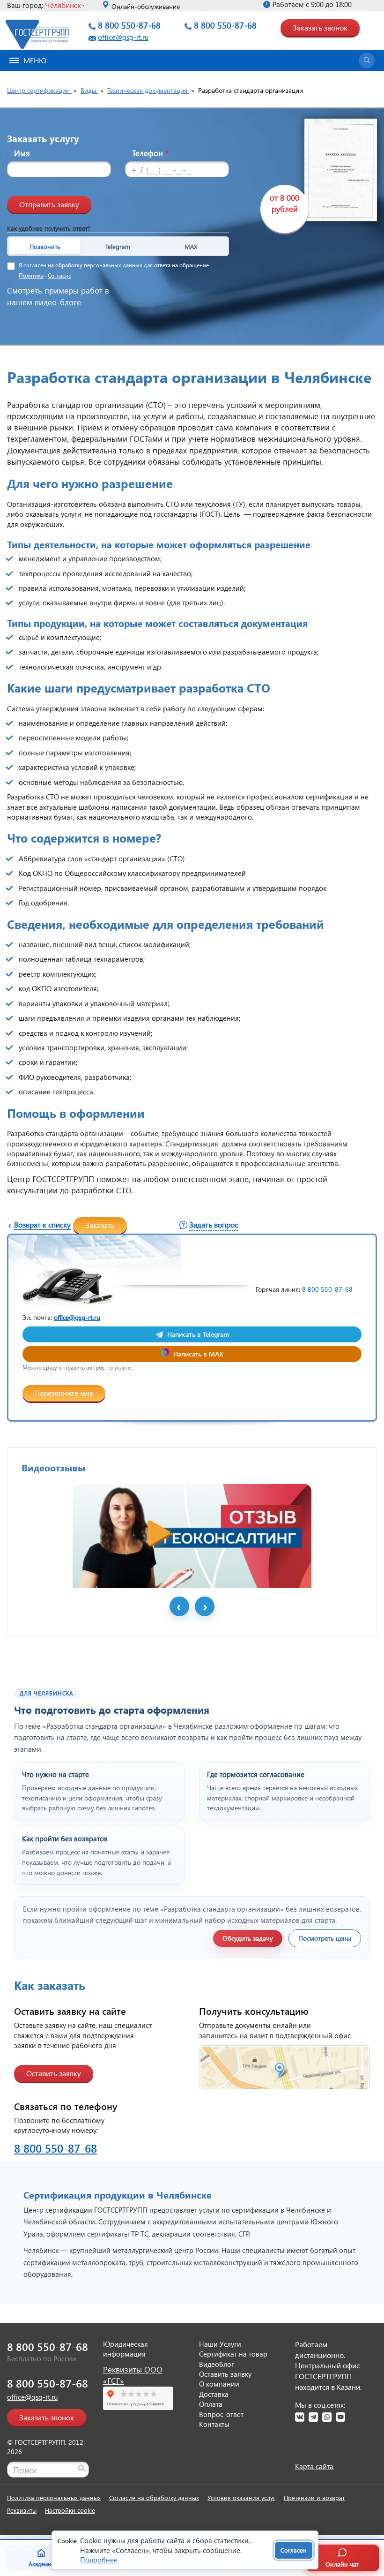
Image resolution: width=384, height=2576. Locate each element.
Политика (31, 275)
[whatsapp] (327, 2417)
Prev (179, 1606)
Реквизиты (22, 2510)
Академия (41, 2564)
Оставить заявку (54, 2073)
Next (205, 1606)
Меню (35, 60)
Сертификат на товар (233, 2354)
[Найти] (81, 2468)
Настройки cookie (70, 2510)
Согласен (294, 2550)
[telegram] (313, 2417)
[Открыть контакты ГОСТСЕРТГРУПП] (284, 2068)
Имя (22, 153)
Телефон (150, 153)
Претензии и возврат (314, 2497)
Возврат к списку (42, 1224)
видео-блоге (58, 302)
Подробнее (99, 2560)
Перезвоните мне (64, 1393)
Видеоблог (217, 2364)
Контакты (214, 2424)
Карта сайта (314, 2466)
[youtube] (340, 2417)
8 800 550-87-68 (129, 25)
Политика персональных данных (54, 2497)
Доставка (214, 2394)
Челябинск (63, 5)
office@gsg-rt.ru (123, 37)
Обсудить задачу (248, 1938)
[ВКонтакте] (300, 2417)
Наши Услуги (220, 2344)
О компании (219, 2384)
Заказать (100, 1225)
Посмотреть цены (325, 1938)
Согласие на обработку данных (154, 2497)
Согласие (59, 275)
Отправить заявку (49, 204)
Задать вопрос (214, 1224)
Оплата (211, 2404)
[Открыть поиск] (367, 60)
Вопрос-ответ (221, 2414)
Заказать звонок (320, 27)
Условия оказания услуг (241, 2497)
